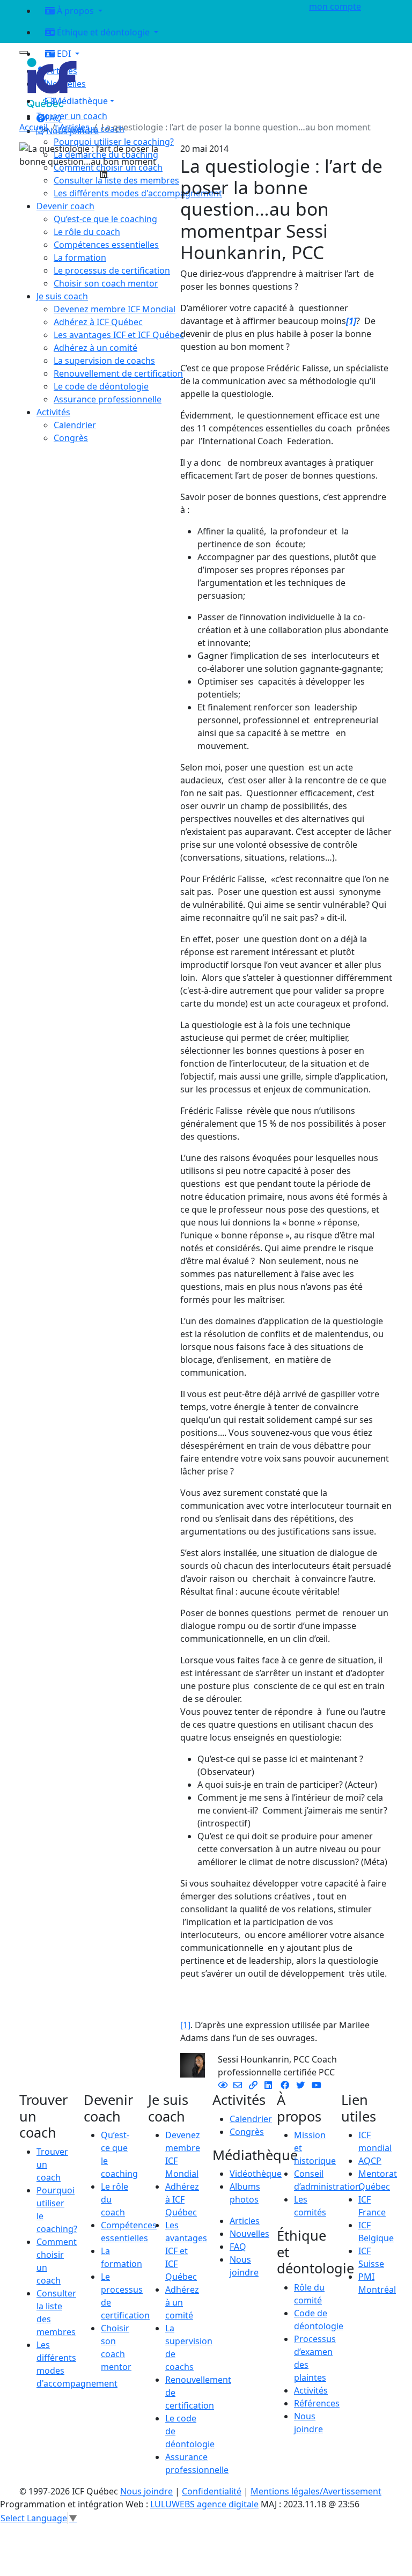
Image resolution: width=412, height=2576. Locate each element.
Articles (75, 127)
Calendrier (251, 2119)
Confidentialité (212, 2491)
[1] (185, 2025)
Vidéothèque (256, 2174)
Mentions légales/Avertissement (316, 2491)
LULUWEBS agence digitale (204, 2504)
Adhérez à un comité (182, 2302)
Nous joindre (146, 2491)
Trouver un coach (72, 116)
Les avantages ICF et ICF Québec (186, 2251)
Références (317, 2403)
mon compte (335, 6)
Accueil (34, 127)
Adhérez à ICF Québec (182, 2199)
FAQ (238, 2247)
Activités (311, 2390)
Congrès (247, 2132)
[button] (166, 101)
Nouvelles (249, 2234)
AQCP (370, 2161)
